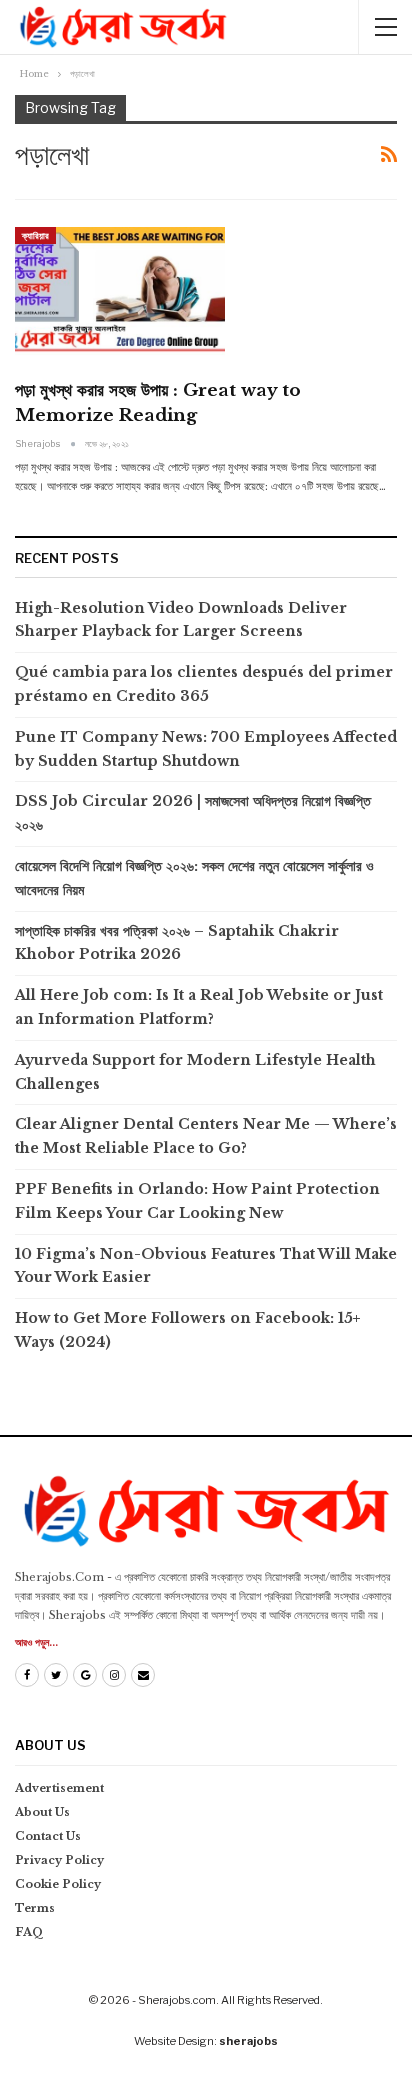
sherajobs (248, 2041)
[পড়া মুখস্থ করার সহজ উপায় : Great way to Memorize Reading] (120, 294)
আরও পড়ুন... (36, 1642)
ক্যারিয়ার (35, 235)
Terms (35, 1908)
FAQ (29, 1932)
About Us (42, 1812)
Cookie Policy (58, 1884)
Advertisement (59, 1788)
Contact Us (48, 1836)
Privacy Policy (59, 1860)
